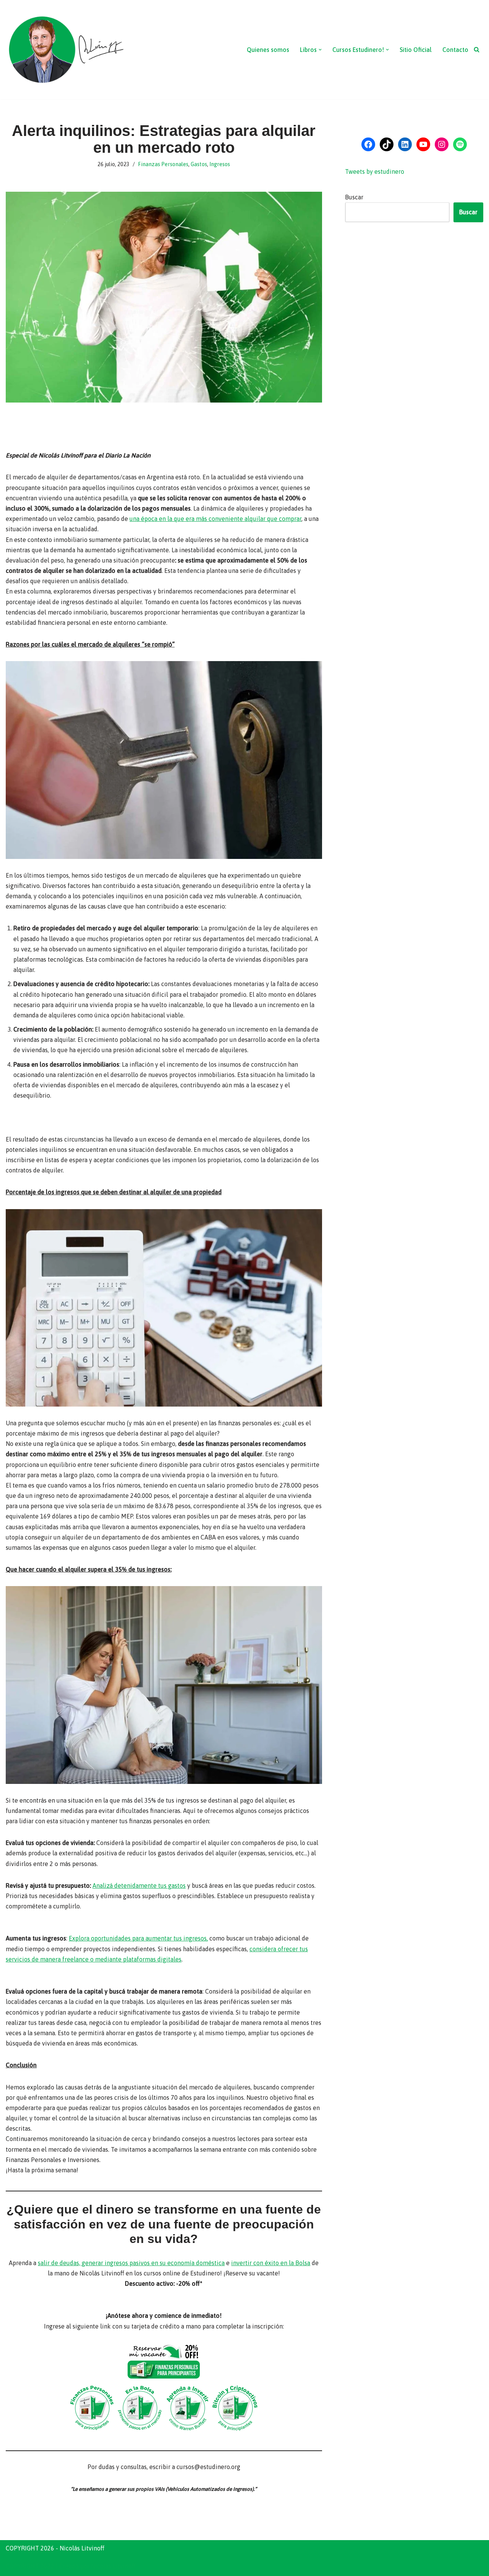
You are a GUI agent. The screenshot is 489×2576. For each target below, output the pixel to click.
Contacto (455, 50)
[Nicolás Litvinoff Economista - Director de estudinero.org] (66, 50)
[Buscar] (477, 49)
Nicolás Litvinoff (113, 2566)
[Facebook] (368, 144)
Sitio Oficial (416, 50)
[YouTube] (423, 144)
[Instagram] (442, 144)
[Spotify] (460, 144)
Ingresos (220, 164)
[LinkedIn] (405, 144)
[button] (320, 50)
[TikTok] (387, 144)
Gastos (199, 164)
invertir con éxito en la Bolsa (271, 2263)
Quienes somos (268, 50)
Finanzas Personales (163, 164)
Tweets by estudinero (375, 171)
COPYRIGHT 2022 (30, 2566)
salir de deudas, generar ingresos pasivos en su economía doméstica (131, 2263)
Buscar (354, 197)
